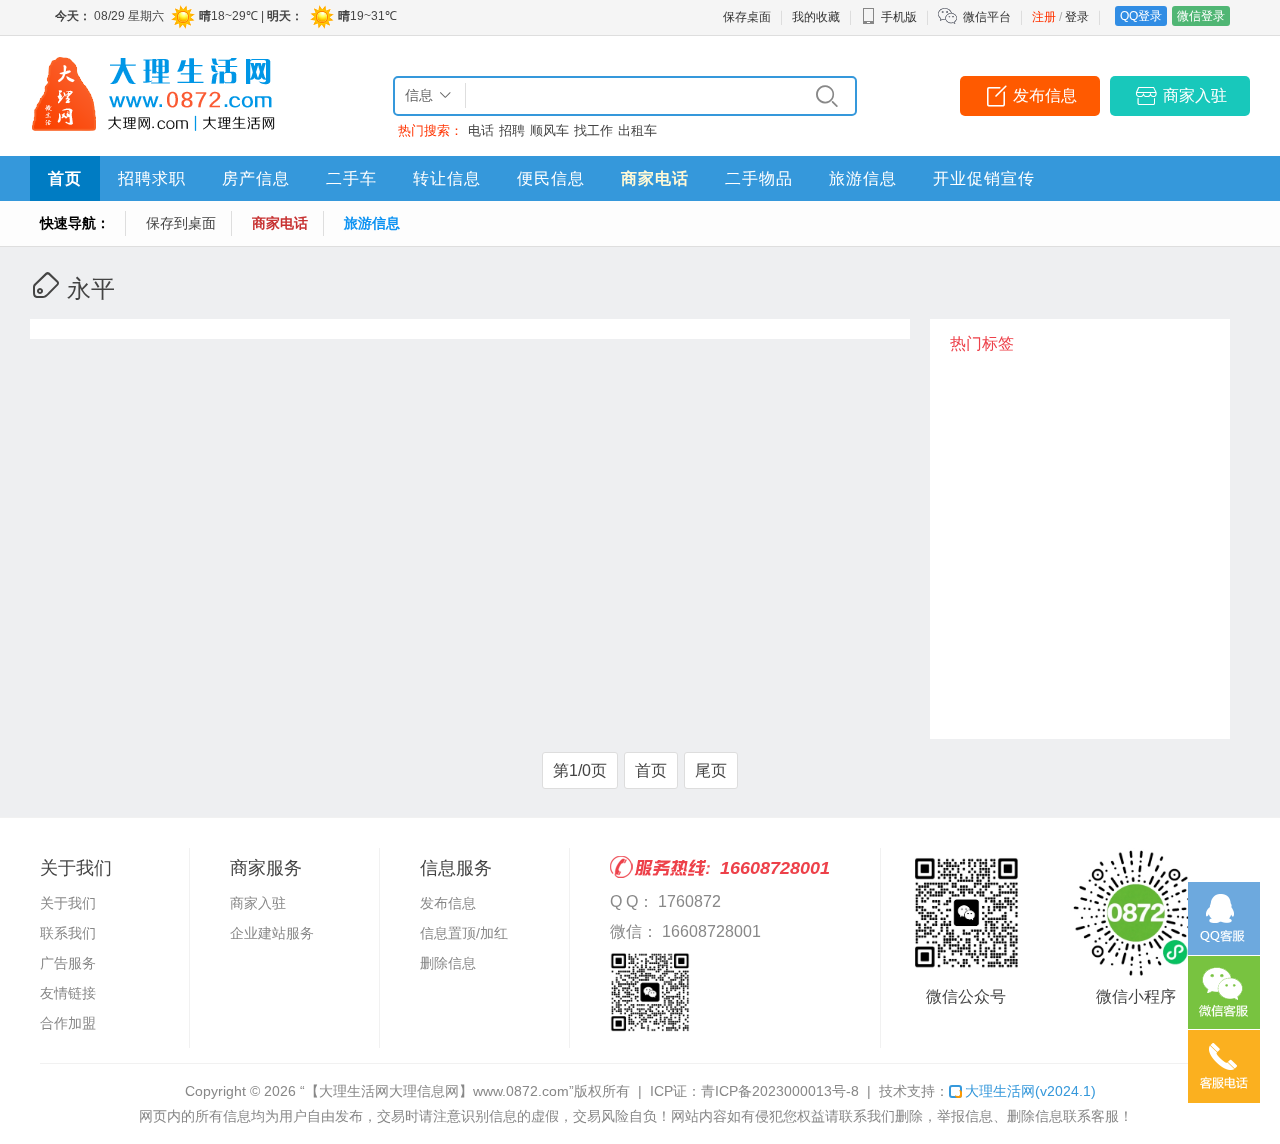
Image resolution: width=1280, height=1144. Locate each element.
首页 (65, 178)
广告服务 (68, 963)
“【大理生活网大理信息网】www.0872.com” (437, 1091)
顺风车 (549, 130)
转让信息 (447, 178)
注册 (1044, 17)
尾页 (711, 770)
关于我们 (68, 903)
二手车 (351, 178)
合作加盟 (68, 1023)
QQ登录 (1141, 16)
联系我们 (68, 933)
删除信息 (448, 963)
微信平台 (987, 17)
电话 (481, 130)
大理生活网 (1030, 1091)
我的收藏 (816, 17)
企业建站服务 (272, 933)
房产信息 (256, 178)
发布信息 (1045, 95)
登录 (1077, 17)
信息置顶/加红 (464, 933)
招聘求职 (152, 178)
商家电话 (655, 178)
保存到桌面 (181, 223)
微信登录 (1201, 16)
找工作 (593, 130)
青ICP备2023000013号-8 (780, 1091)
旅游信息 (863, 178)
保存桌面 (747, 17)
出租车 (637, 130)
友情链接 (68, 993)
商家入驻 (1195, 95)
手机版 (899, 17)
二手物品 (759, 178)
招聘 (512, 130)
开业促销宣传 (984, 178)
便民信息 (551, 178)
